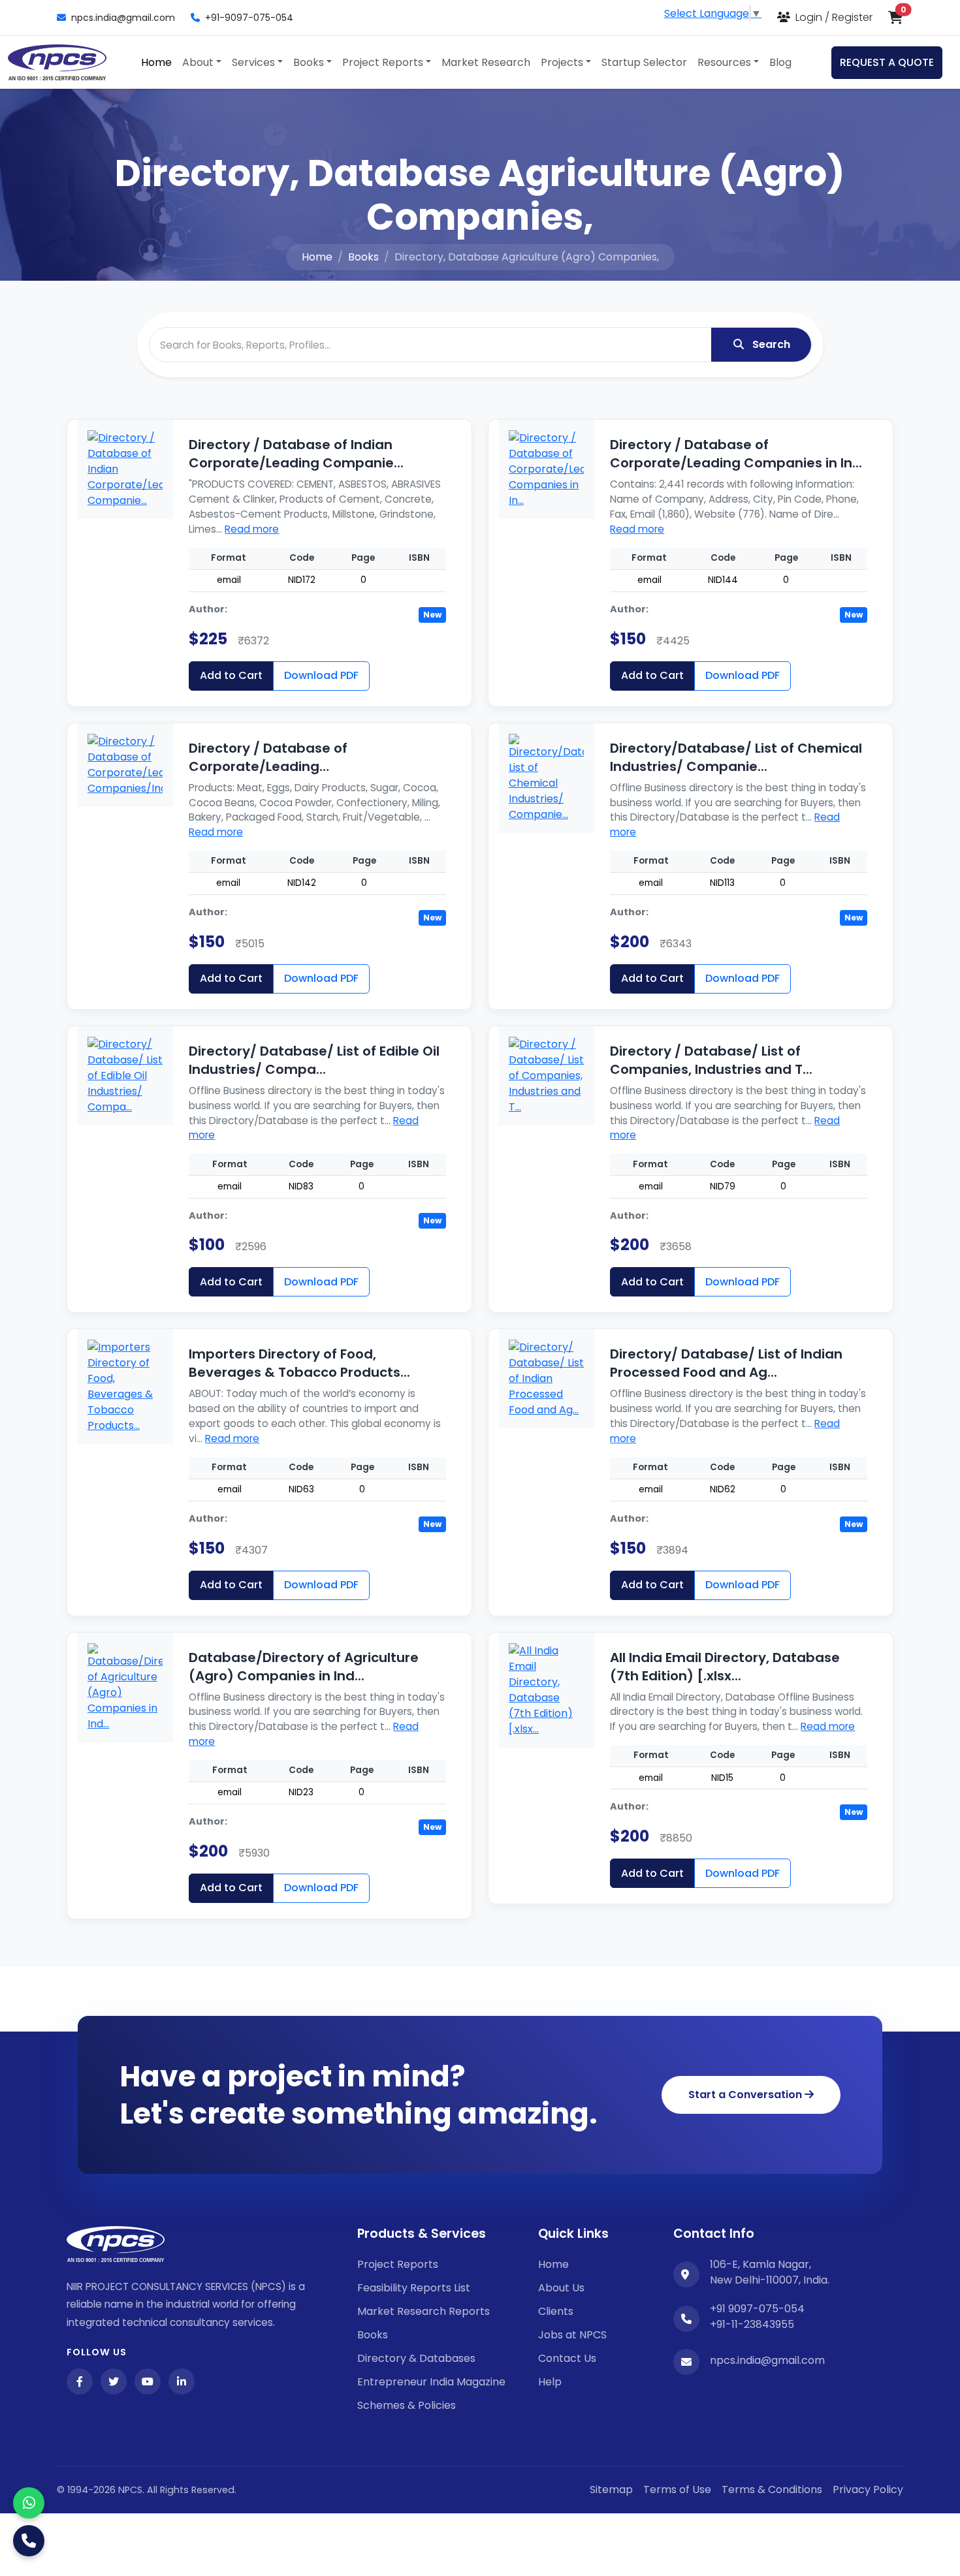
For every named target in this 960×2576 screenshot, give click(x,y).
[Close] (725, 1114)
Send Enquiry (480, 1449)
